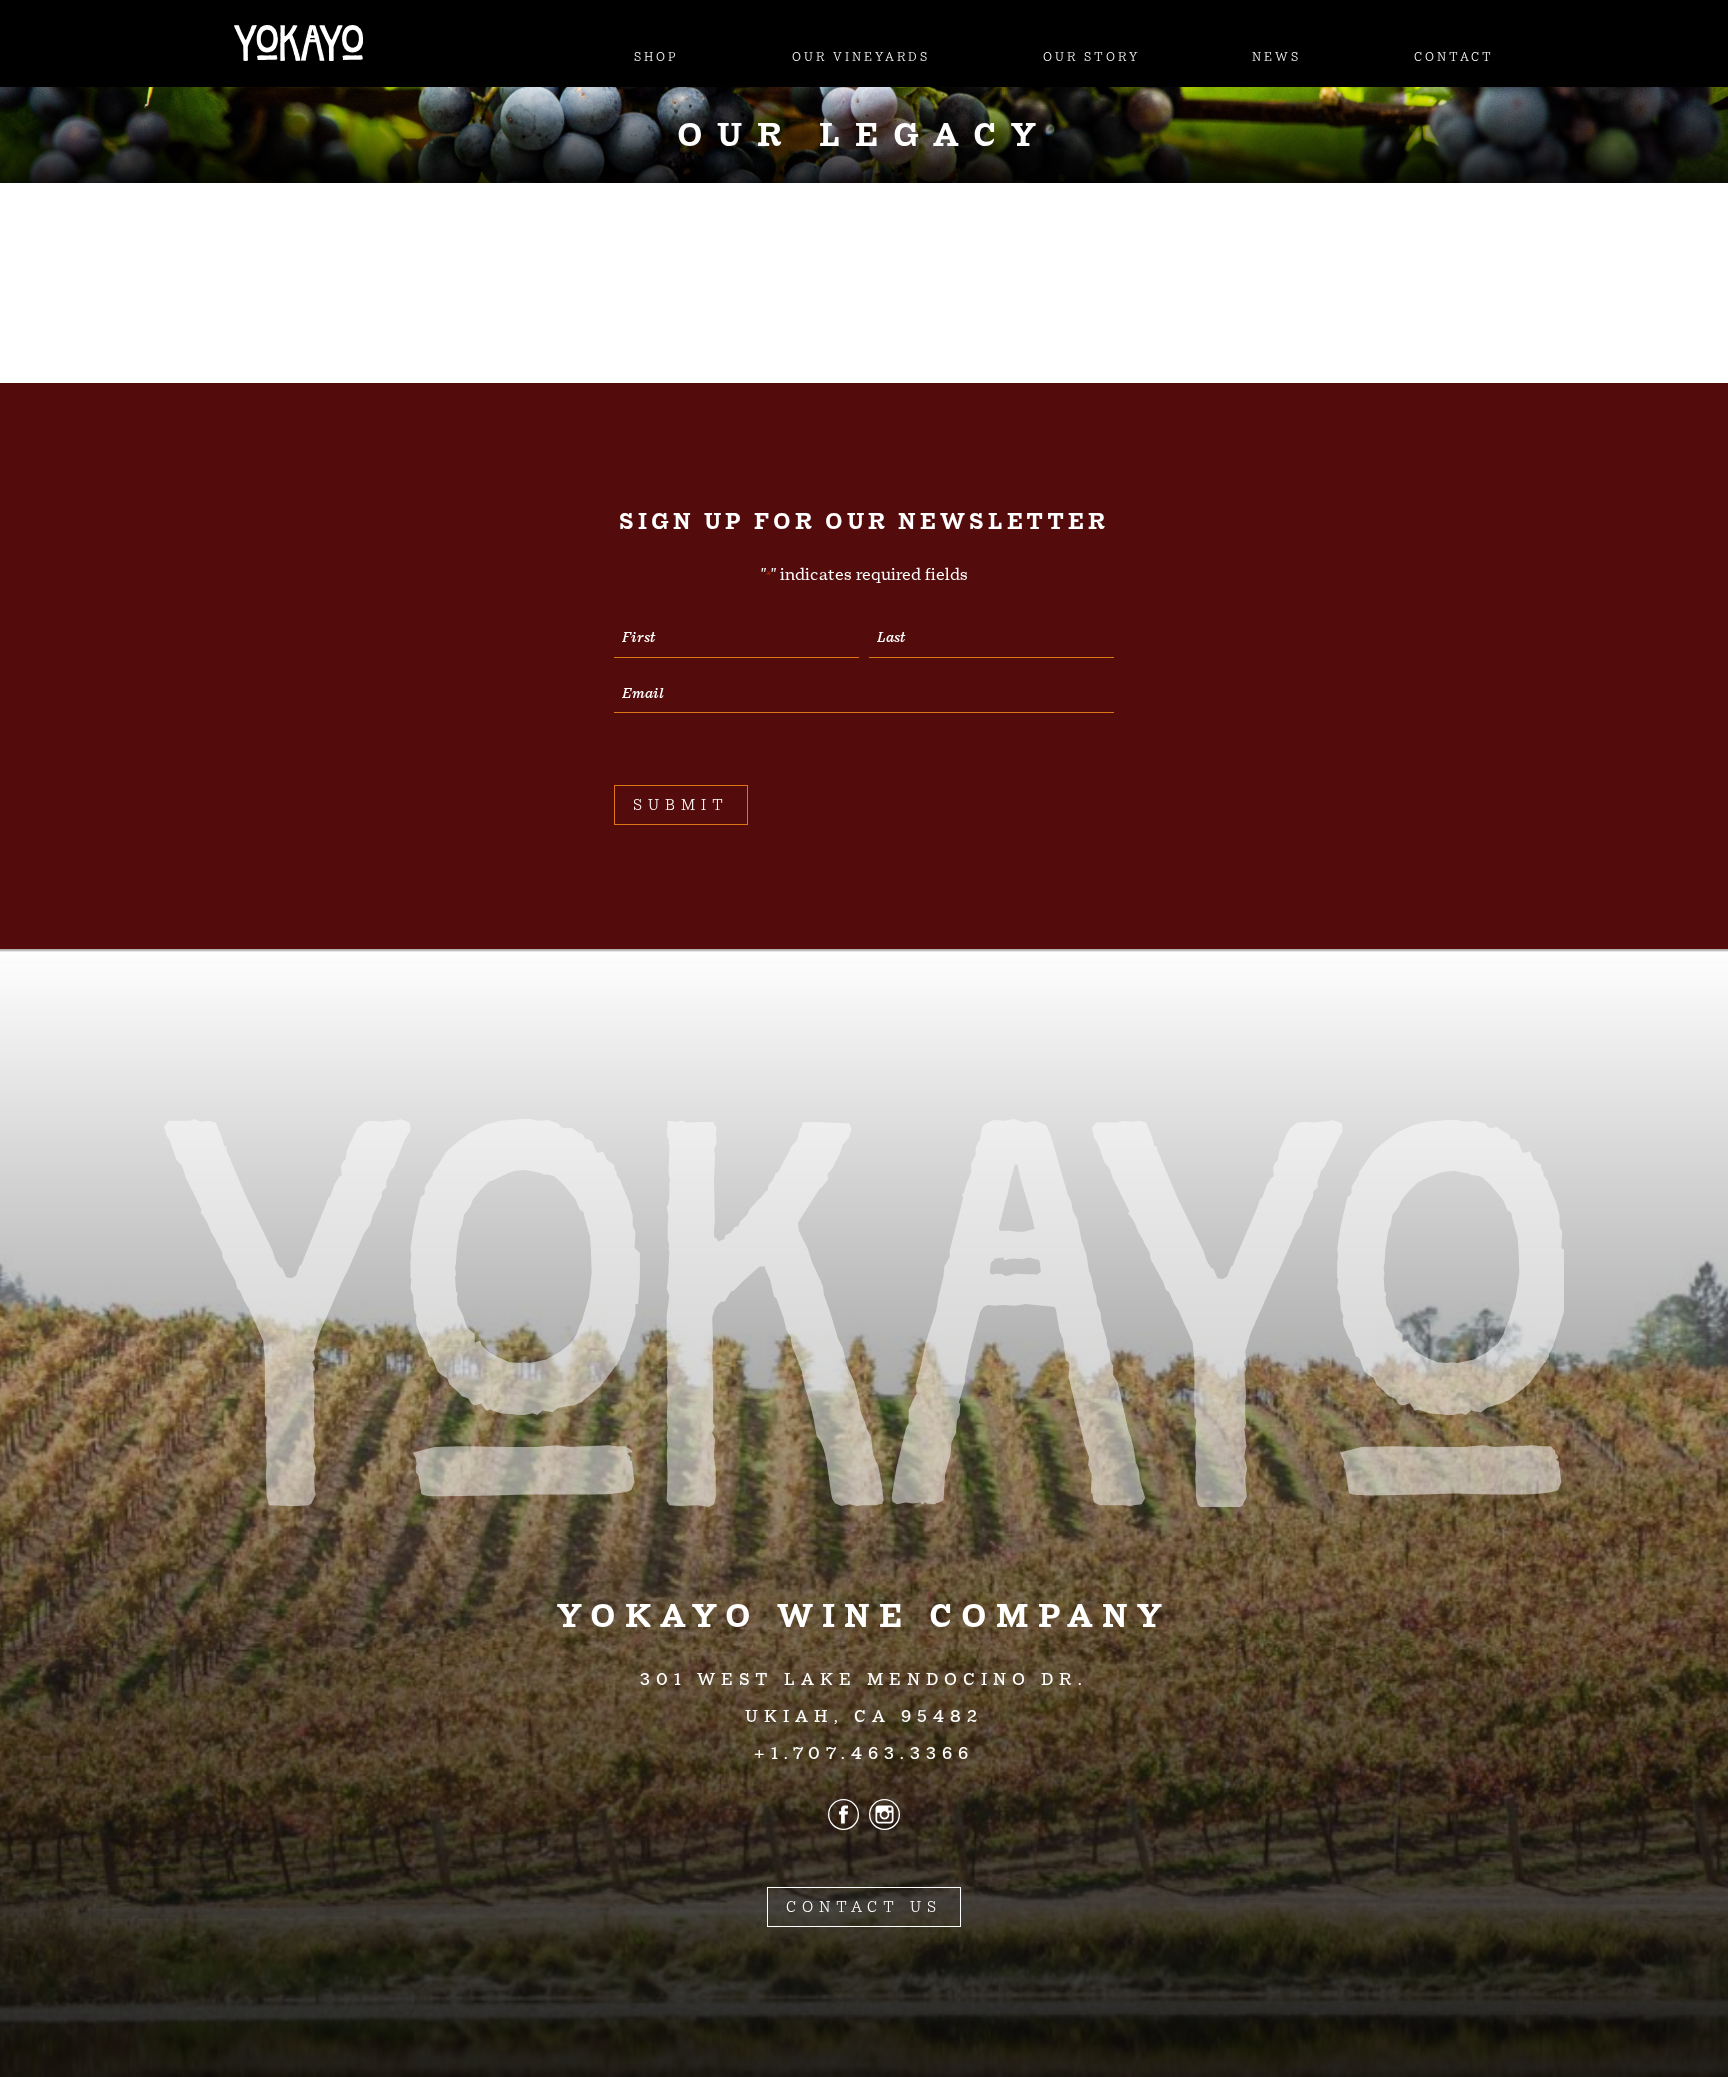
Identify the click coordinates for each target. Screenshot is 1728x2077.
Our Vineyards (861, 57)
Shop (656, 57)
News (1276, 57)
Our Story (1091, 57)
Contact (1454, 57)
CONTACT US (864, 1906)
